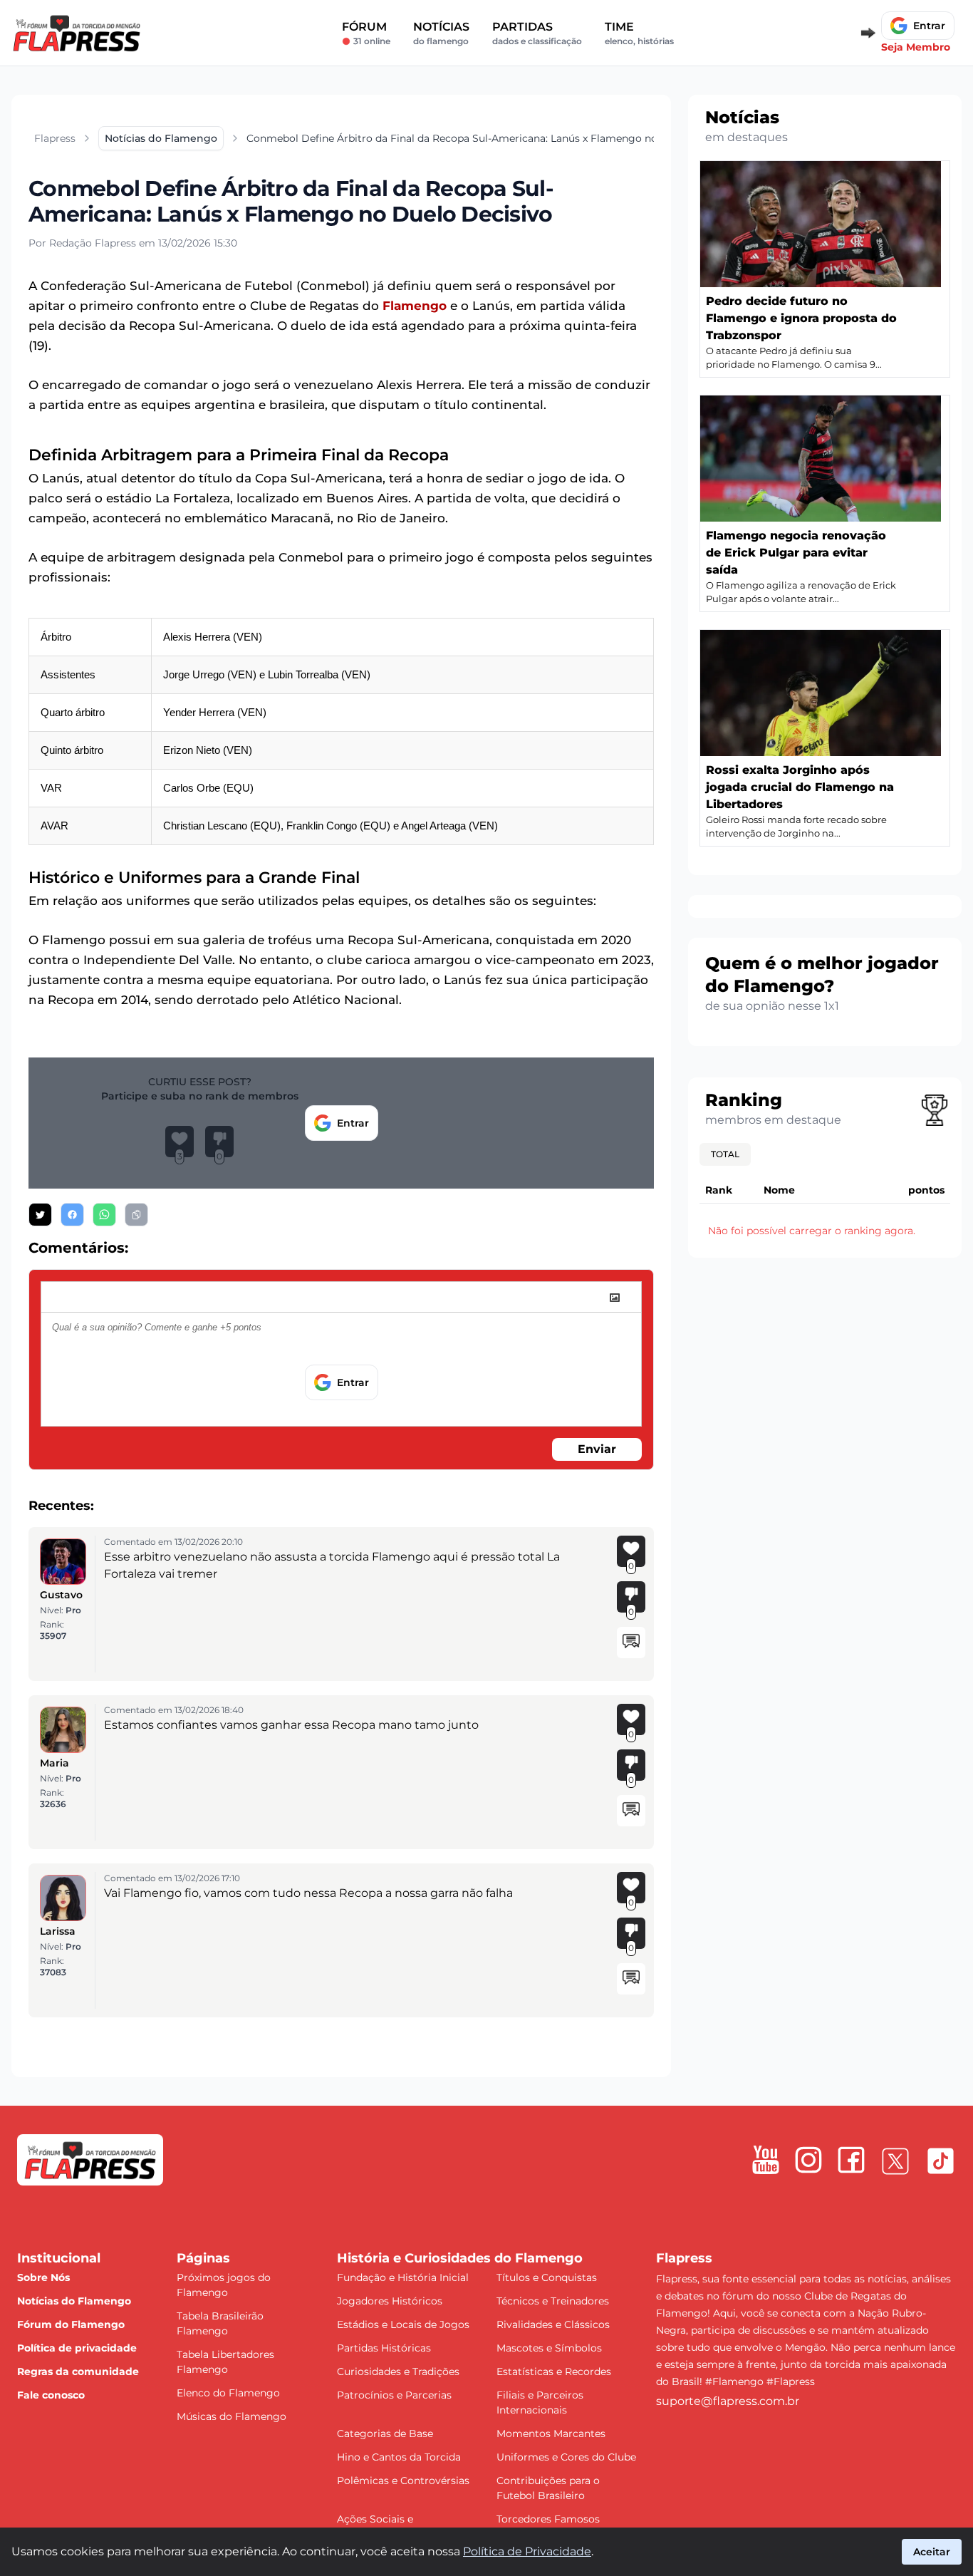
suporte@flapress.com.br (728, 2401)
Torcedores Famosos (548, 2519)
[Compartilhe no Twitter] (40, 1215)
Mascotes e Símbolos (549, 2348)
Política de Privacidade (527, 2551)
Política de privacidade (77, 2348)
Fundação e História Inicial (403, 2277)
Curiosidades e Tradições (398, 2371)
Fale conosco (51, 2395)
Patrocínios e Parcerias (394, 2395)
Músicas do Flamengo (231, 2416)
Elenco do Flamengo (228, 2393)
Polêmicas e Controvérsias (403, 2481)
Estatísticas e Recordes (554, 2371)
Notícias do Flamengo (74, 2301)
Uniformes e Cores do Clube (566, 2457)
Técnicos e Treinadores (553, 2301)
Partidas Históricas (384, 2348)
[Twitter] (895, 2161)
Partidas (537, 33)
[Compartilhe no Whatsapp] (104, 1215)
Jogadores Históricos (390, 2301)
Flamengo (415, 306)
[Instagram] (808, 2160)
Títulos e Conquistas (547, 2277)
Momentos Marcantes (551, 2433)
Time (639, 33)
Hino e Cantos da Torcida (399, 2457)
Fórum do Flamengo (71, 2324)
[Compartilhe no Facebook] (72, 1215)
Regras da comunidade (78, 2371)
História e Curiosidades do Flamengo (460, 2258)
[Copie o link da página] (136, 1215)
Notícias (441, 33)
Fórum (366, 33)
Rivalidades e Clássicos (553, 2324)
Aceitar (932, 2552)
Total (725, 1154)
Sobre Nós (43, 2277)
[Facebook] (851, 2160)
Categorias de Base (385, 2433)
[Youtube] (766, 2160)
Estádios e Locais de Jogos (403, 2324)
